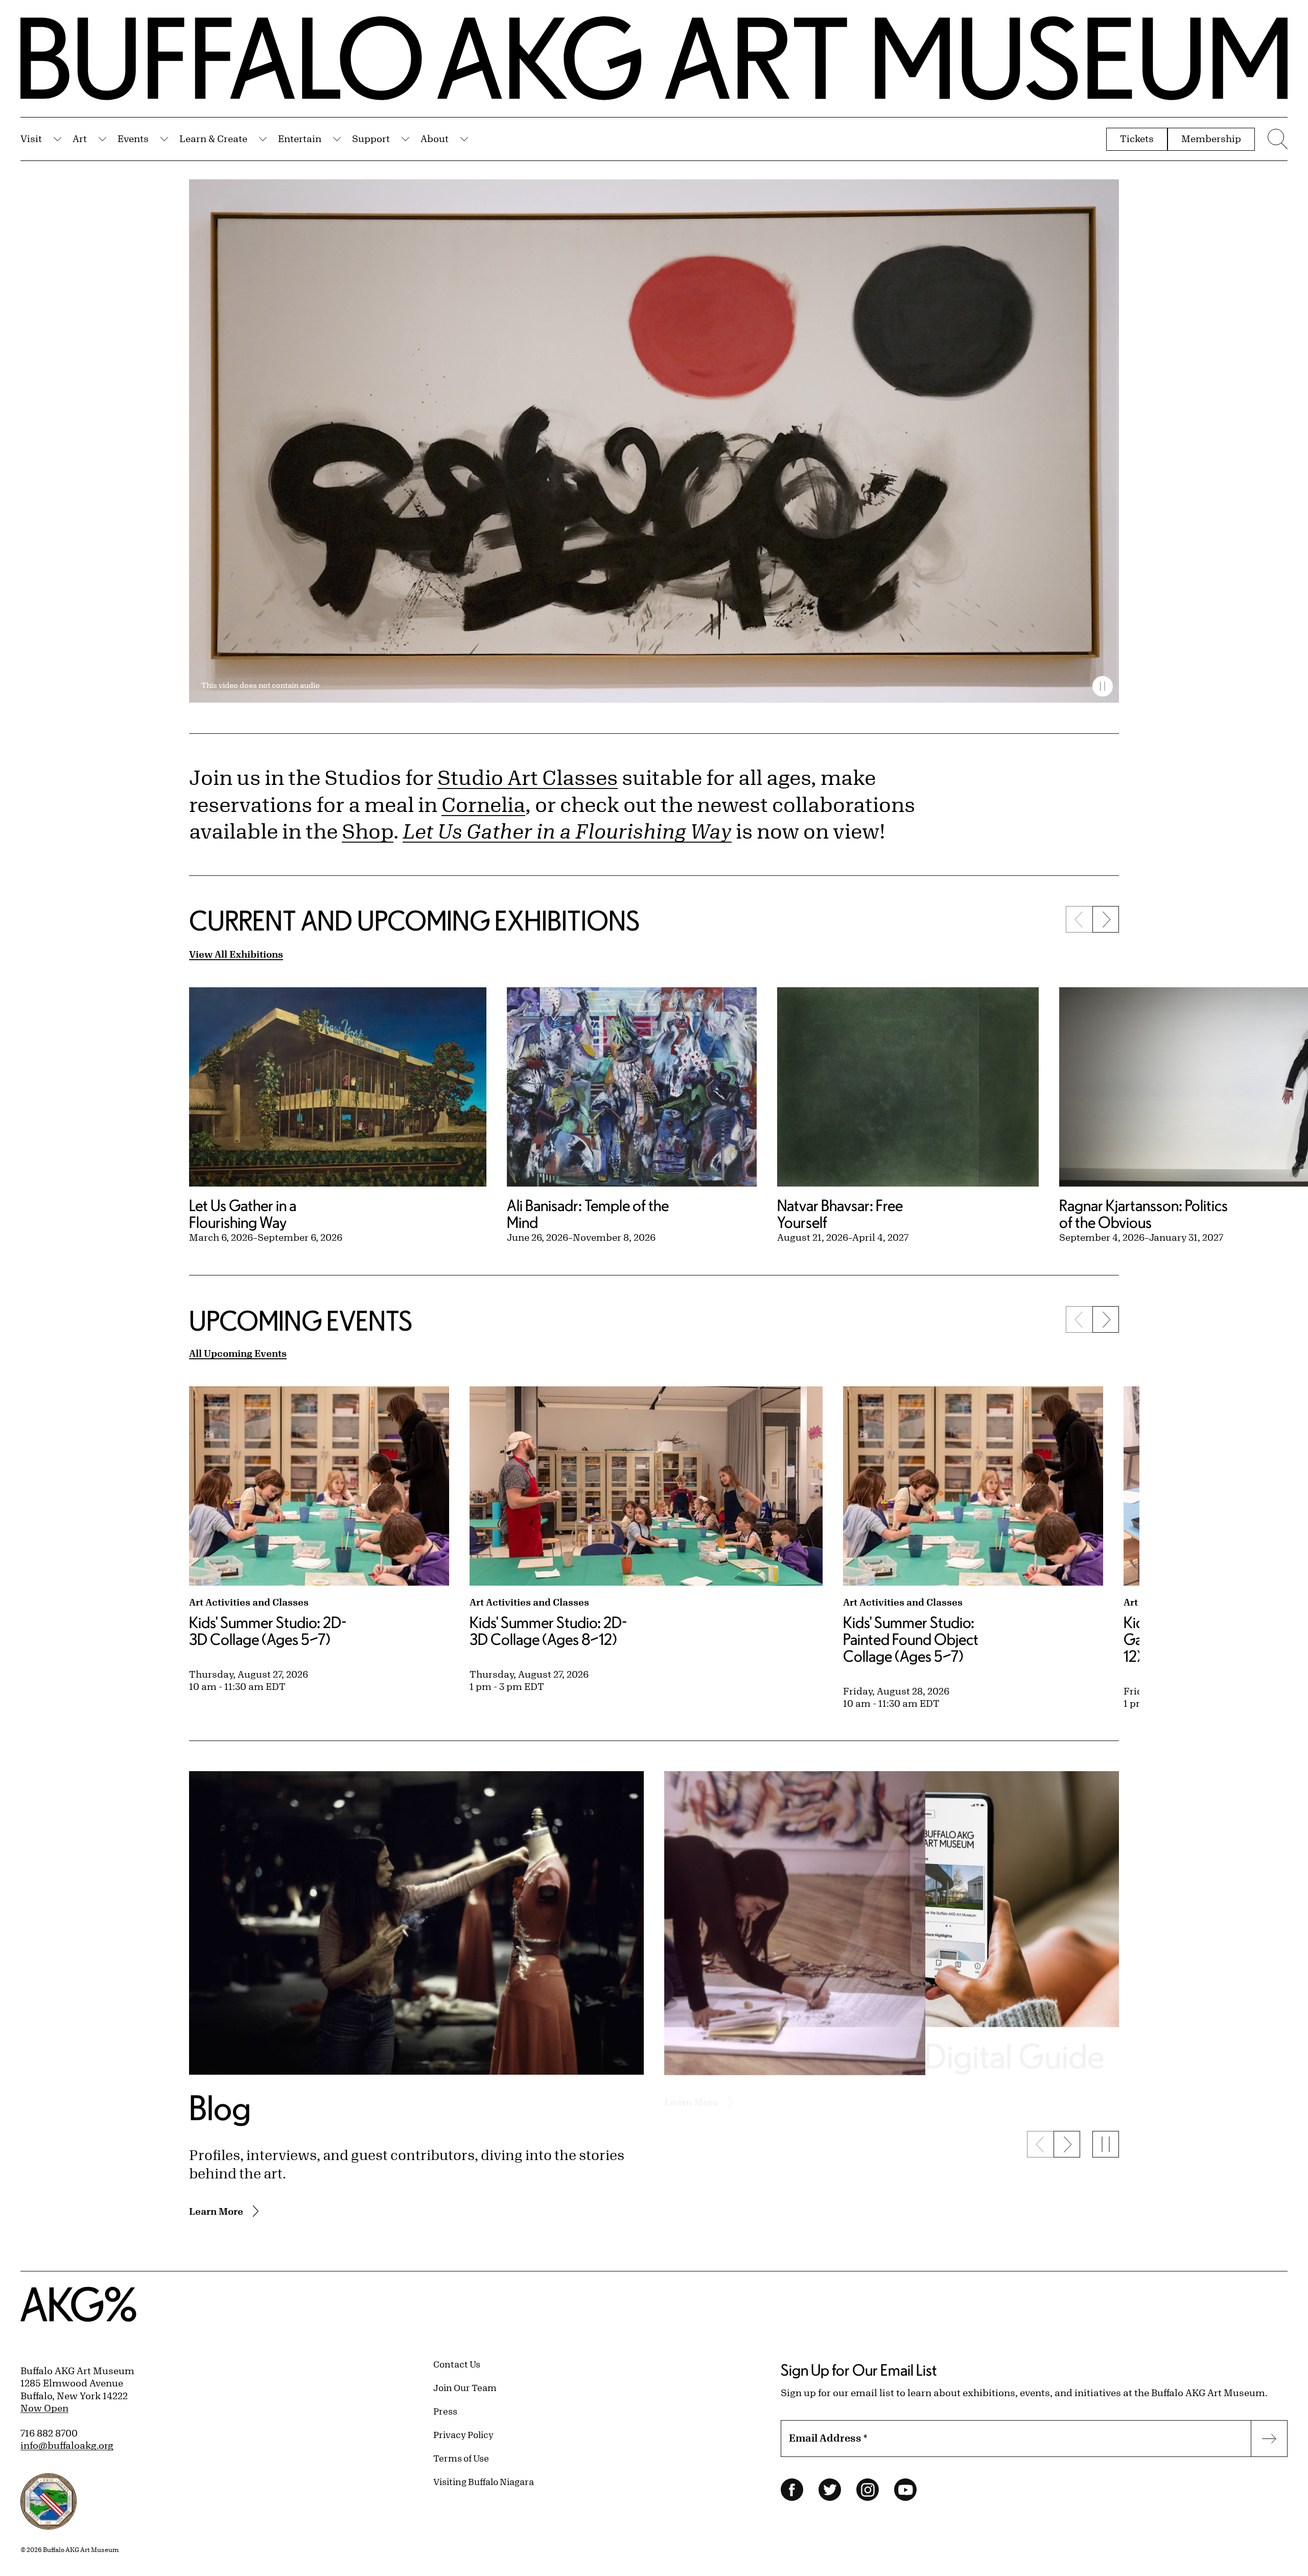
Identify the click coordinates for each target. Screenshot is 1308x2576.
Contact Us (457, 2364)
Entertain (300, 138)
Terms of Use (461, 2458)
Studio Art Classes (528, 777)
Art (80, 138)
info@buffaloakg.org (67, 2445)
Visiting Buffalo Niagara (484, 2481)
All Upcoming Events (238, 1353)
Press (445, 2411)
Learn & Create (213, 138)
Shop (368, 831)
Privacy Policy (463, 2434)
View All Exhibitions (236, 954)
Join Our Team (465, 2387)
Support (371, 138)
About (435, 138)
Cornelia (483, 804)
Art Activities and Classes (249, 1602)
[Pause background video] (1103, 686)
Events (133, 138)
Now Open (44, 2408)
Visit (31, 138)
